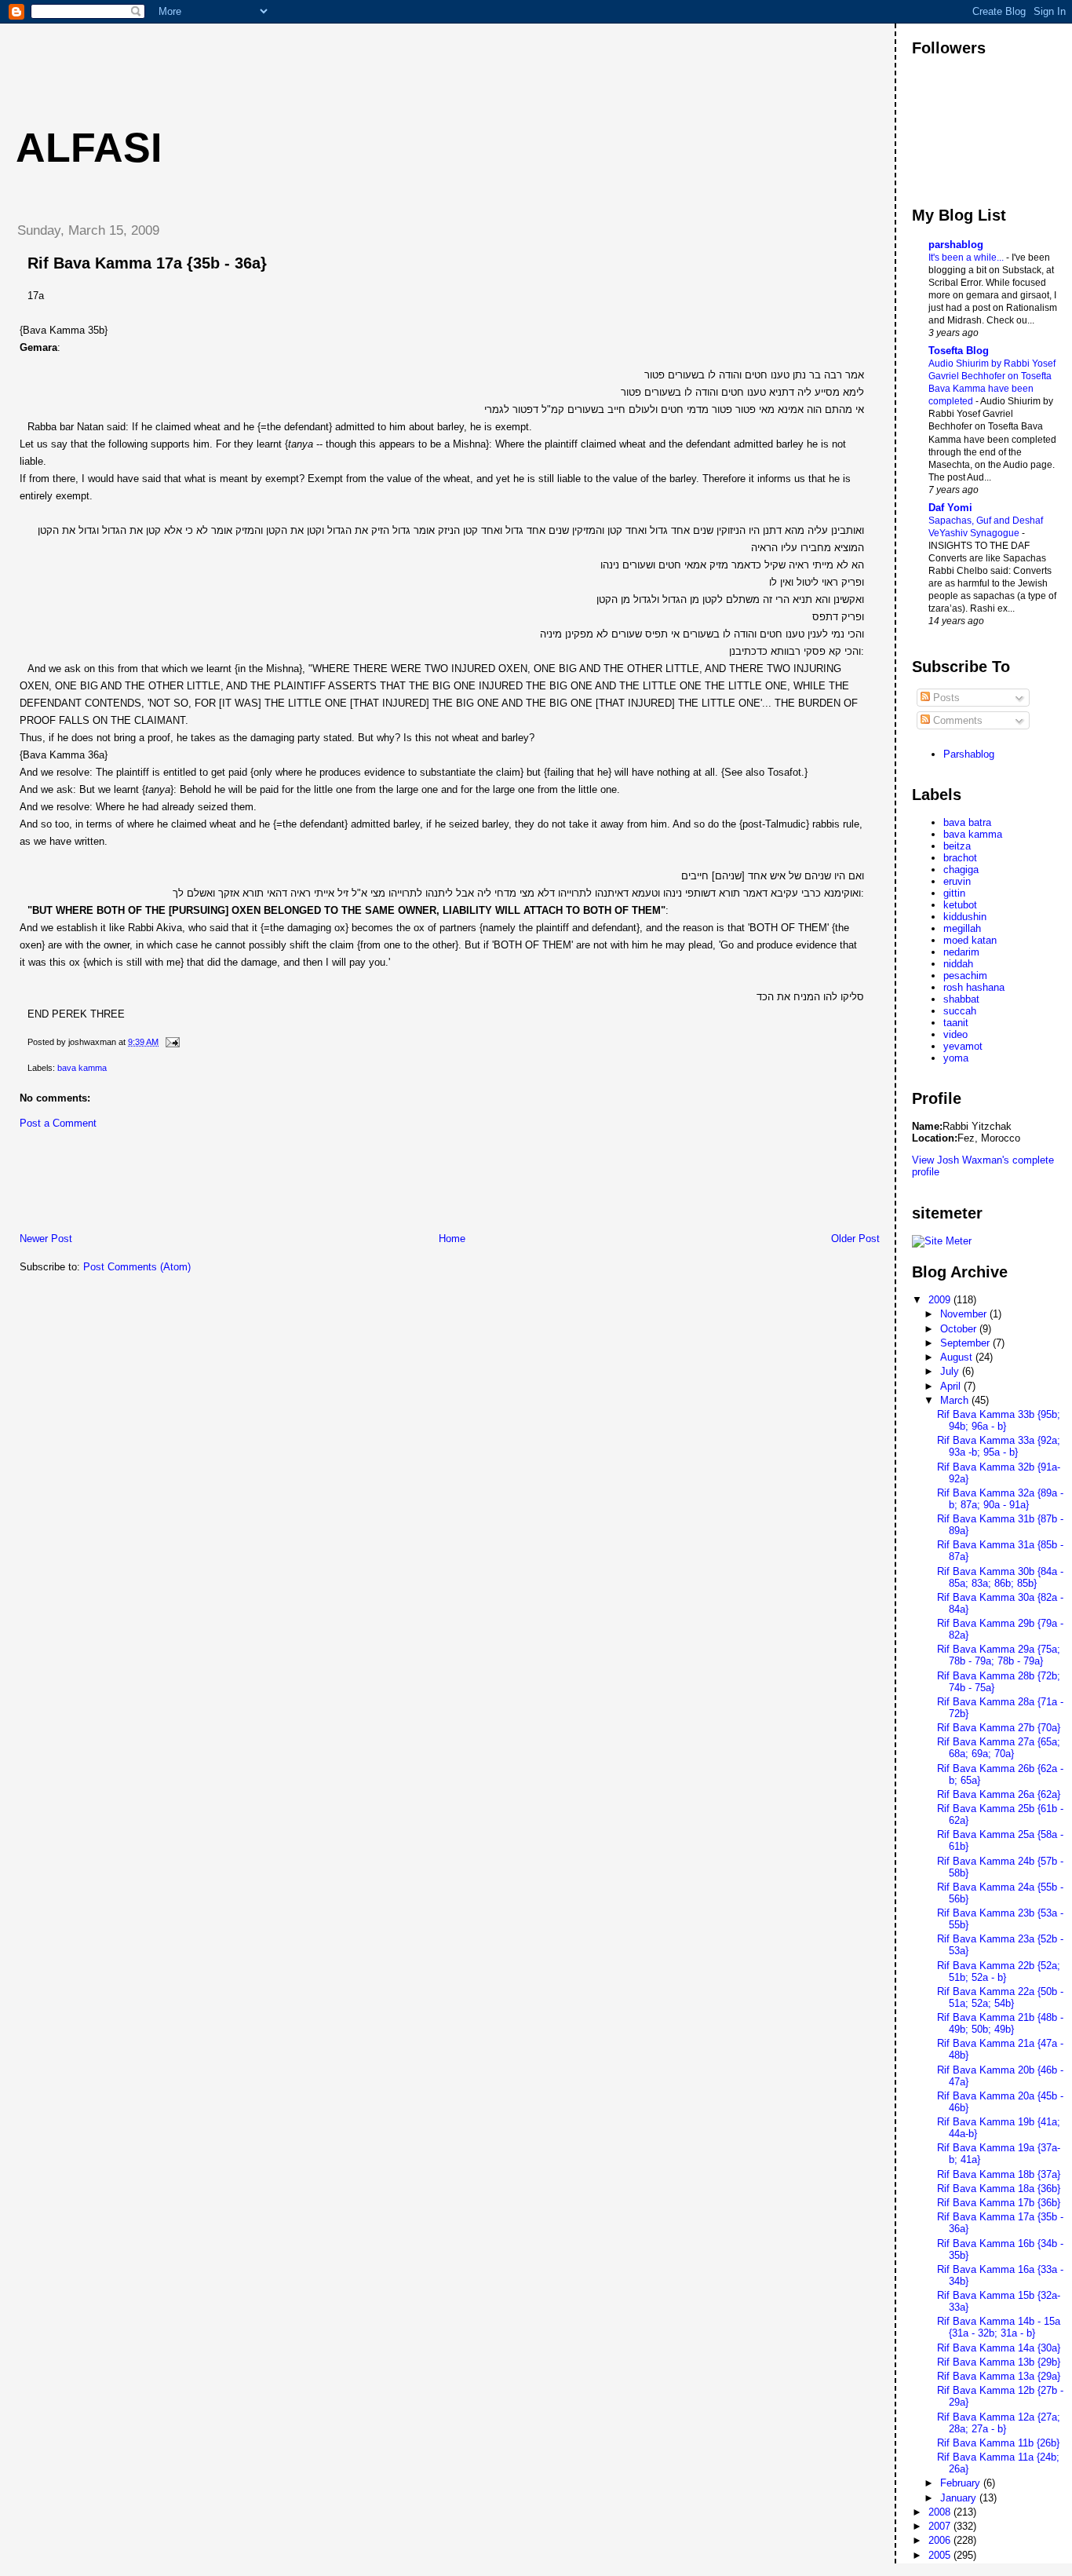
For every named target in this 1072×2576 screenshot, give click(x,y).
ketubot (960, 905)
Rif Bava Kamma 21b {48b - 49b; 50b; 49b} (1000, 2023)
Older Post (855, 1239)
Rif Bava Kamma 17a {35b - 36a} (147, 263)
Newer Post (46, 1239)
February (962, 2483)
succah (960, 1011)
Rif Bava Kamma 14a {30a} (999, 2348)
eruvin (957, 881)
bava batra (967, 822)
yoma (956, 1058)
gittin (954, 893)
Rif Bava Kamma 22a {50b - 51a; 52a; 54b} (1000, 1997)
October (960, 1329)
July (951, 1371)
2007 (941, 2526)
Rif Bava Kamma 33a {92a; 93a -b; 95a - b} (999, 1446)
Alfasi (89, 148)
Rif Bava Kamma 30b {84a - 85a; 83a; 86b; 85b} (1000, 1577)
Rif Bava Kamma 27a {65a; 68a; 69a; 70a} (999, 1748)
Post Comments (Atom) (137, 1267)
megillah (962, 928)
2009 (941, 1300)
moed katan (970, 940)
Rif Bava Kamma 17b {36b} (999, 2203)
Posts (945, 698)
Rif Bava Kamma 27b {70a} (999, 1728)
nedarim (961, 952)
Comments (956, 720)
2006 (941, 2540)
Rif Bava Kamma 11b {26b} (998, 2443)
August (958, 1357)
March (956, 1400)
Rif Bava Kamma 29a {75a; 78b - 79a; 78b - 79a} (999, 1655)
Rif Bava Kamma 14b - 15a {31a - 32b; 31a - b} (999, 2327)
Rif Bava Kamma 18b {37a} (999, 2174)
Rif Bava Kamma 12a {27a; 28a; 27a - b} (999, 2423)
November (965, 1314)
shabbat (961, 999)
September (966, 1343)
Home (452, 1239)
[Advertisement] (290, 59)
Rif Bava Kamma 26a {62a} (999, 1794)
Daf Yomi (950, 508)
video (955, 1034)
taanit (956, 1023)
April (952, 1386)
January (960, 2498)
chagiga (961, 870)
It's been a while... (967, 258)
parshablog (956, 245)
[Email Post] (170, 1042)
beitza (957, 846)
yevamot (963, 1046)
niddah (958, 964)
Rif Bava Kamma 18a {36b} (999, 2189)
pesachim (965, 976)
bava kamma (82, 1068)
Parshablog (969, 754)
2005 (941, 2555)
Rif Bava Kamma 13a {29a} (999, 2376)
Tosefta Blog (959, 351)
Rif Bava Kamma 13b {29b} (999, 2362)
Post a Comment (58, 1123)
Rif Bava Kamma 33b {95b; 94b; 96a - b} (999, 1420)
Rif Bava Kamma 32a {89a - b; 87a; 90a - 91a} (1000, 1499)
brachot (960, 858)
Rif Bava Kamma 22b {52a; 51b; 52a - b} (999, 1971)
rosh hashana (974, 987)
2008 (941, 2512)
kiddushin (965, 917)
